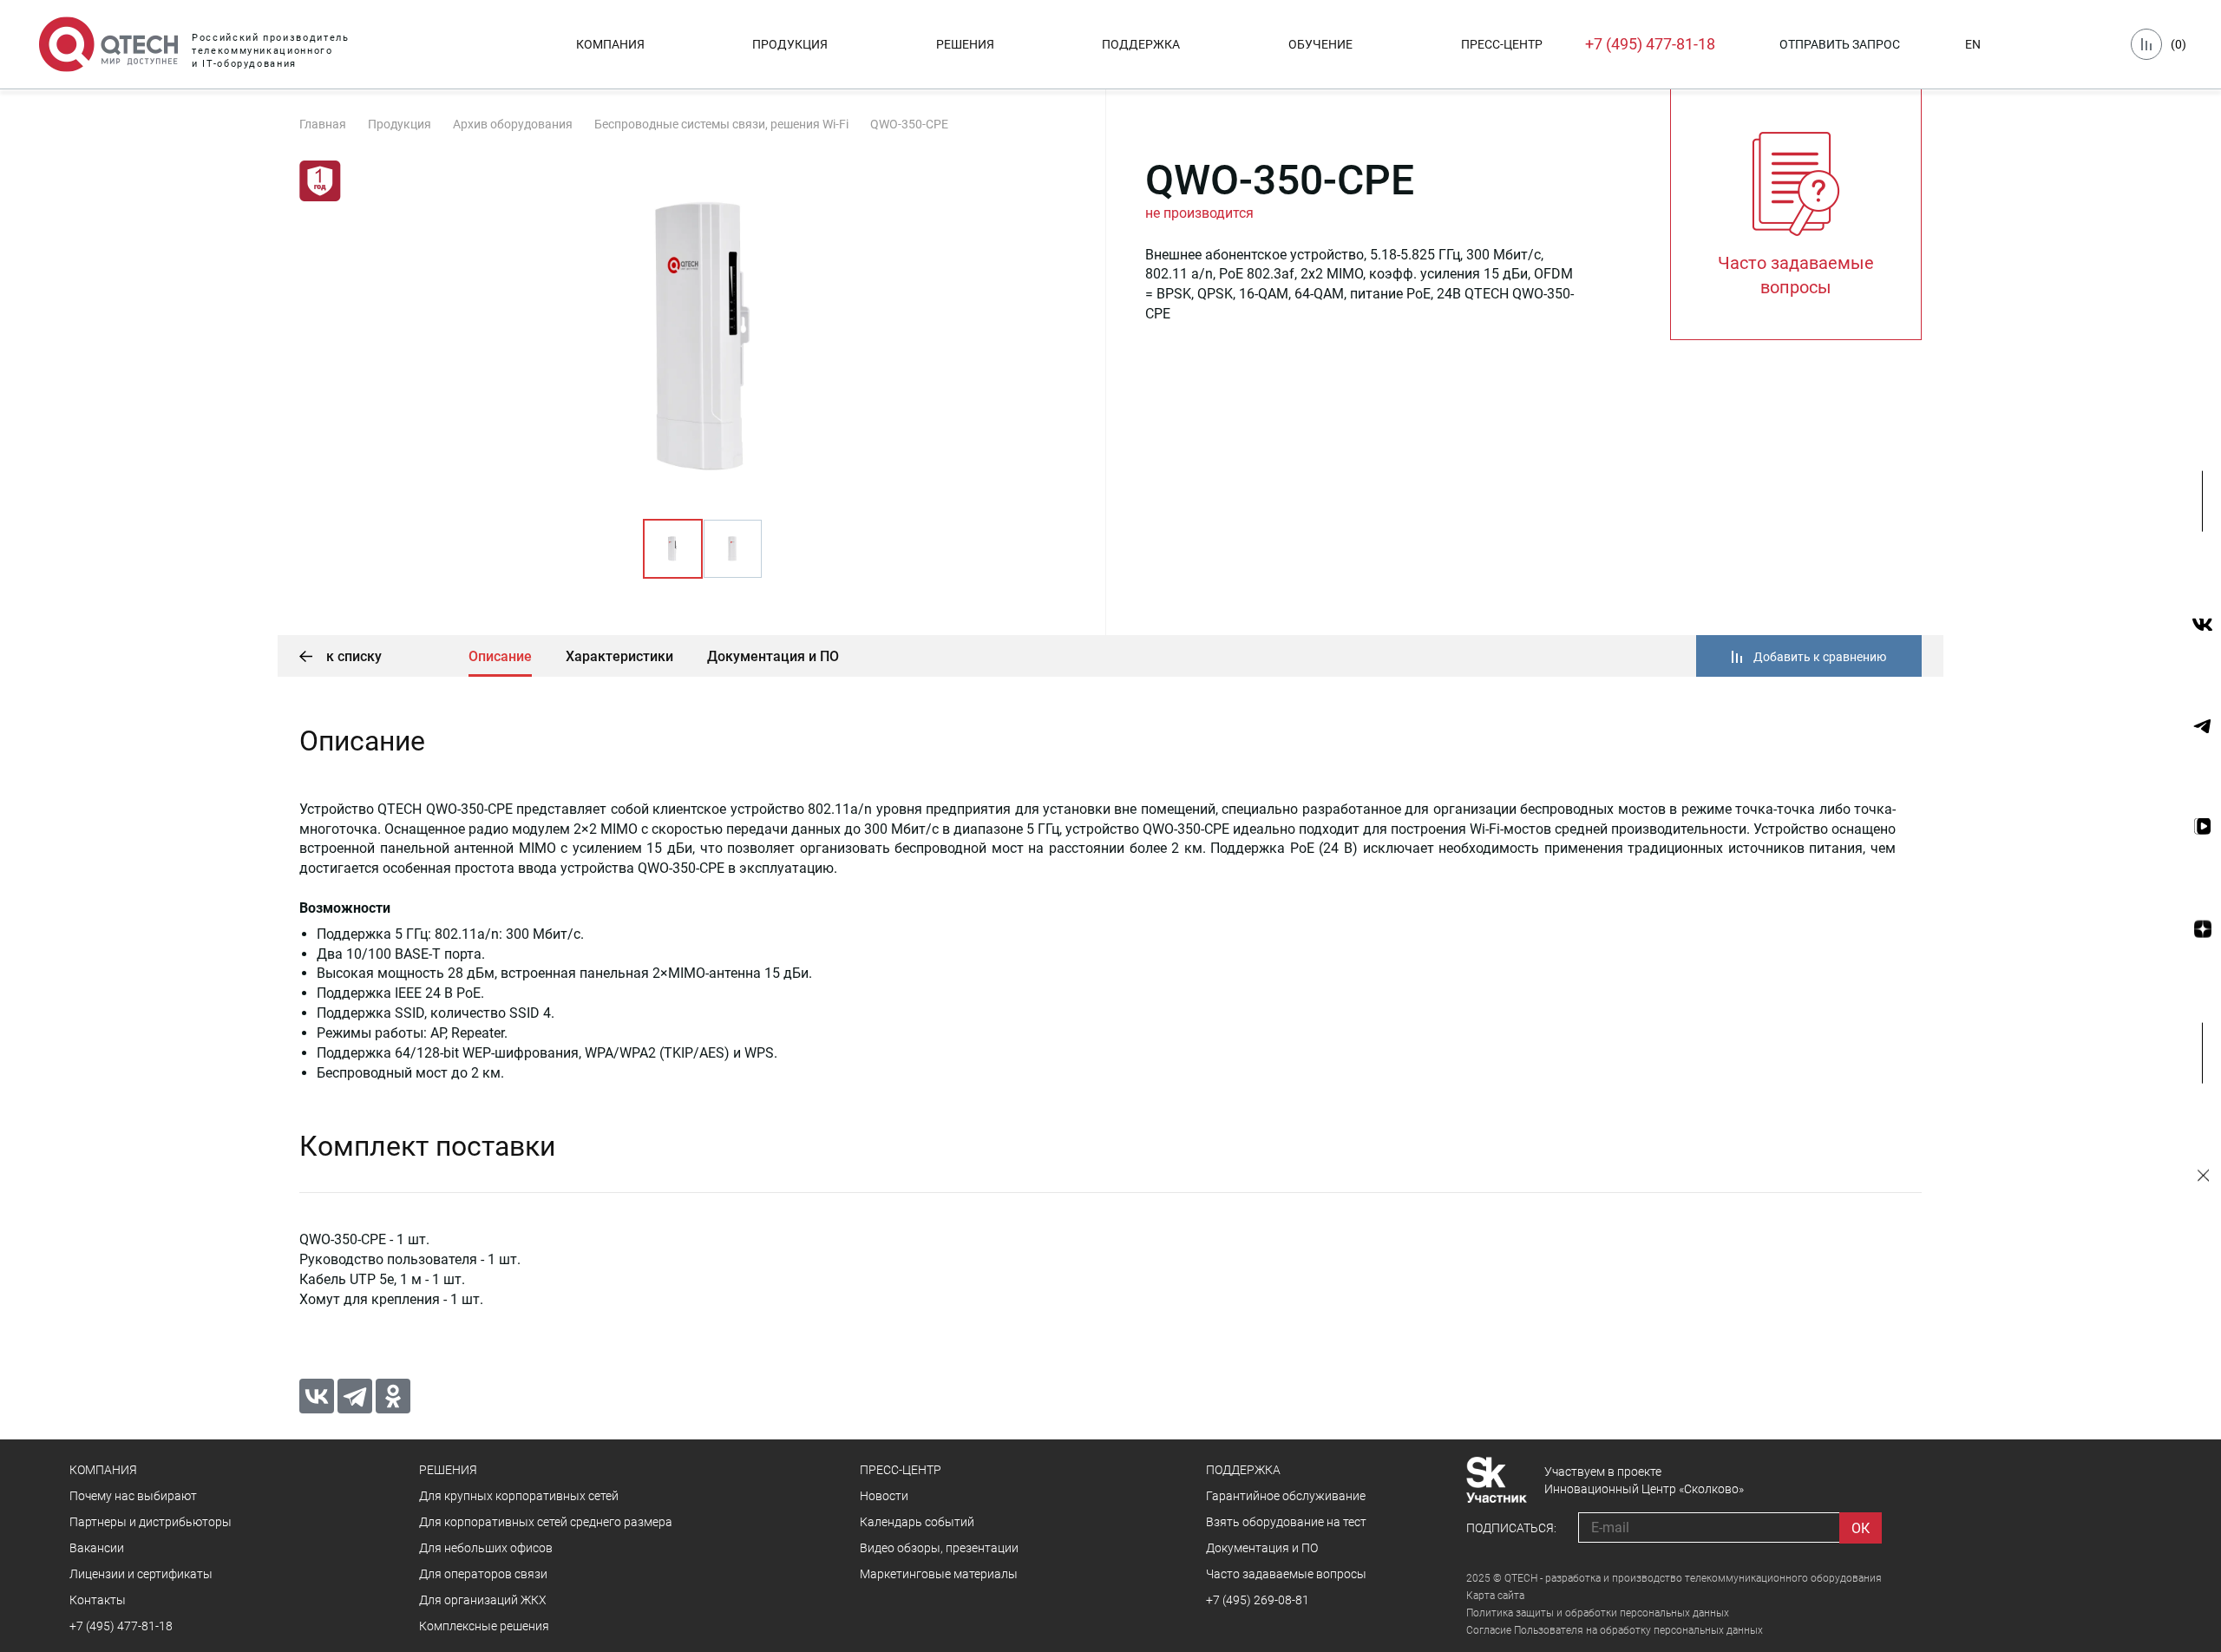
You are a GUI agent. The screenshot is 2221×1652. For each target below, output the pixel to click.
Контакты (98, 1600)
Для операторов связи (483, 1574)
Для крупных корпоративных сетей (519, 1496)
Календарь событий (917, 1522)
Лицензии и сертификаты (141, 1574)
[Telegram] (355, 1396)
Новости (884, 1496)
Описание (500, 656)
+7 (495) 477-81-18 (1650, 44)
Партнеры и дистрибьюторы (151, 1522)
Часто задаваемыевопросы (1796, 275)
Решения (965, 44)
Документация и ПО (773, 656)
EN (1973, 44)
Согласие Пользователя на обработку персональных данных (1615, 1630)
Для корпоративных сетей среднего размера (546, 1522)
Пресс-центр (1502, 44)
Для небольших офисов (486, 1548)
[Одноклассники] (393, 1396)
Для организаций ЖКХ (483, 1600)
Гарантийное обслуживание (1286, 1496)
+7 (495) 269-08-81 (1258, 1600)
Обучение (1320, 44)
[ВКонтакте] (317, 1396)
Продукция (790, 44)
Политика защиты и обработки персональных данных (1598, 1613)
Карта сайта (1495, 1596)
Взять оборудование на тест (1286, 1522)
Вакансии (97, 1548)
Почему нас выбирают (133, 1496)
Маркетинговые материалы (939, 1574)
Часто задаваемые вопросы (1286, 1574)
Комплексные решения (484, 1626)
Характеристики (619, 656)
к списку (352, 656)
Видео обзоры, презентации (939, 1548)
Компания (610, 44)
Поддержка (1141, 44)
